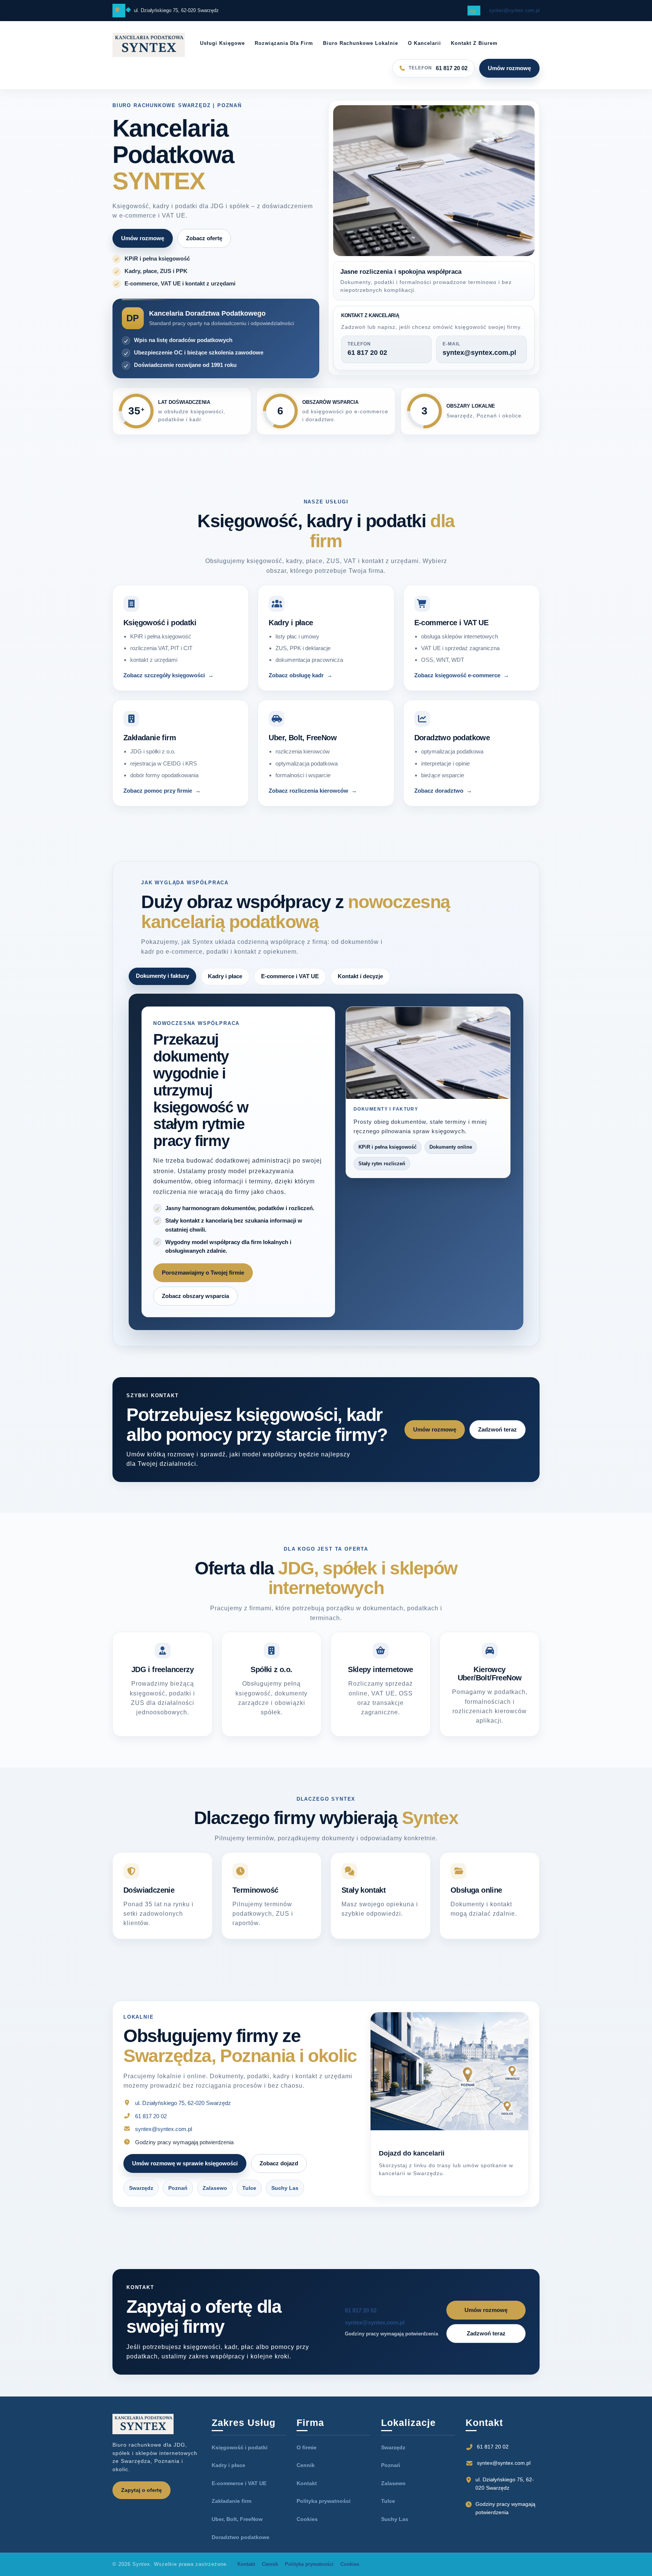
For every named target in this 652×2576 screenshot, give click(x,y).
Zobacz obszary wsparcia (195, 1305)
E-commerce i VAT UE (239, 2492)
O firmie (307, 2456)
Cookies (307, 2528)
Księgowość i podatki (240, 2456)
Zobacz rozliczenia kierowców (308, 791)
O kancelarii (424, 43)
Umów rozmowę (509, 68)
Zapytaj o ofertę (141, 2499)
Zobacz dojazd (279, 2172)
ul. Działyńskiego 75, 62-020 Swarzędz (183, 2112)
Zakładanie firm (231, 2510)
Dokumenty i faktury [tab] (162, 976)
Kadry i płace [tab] (225, 976)
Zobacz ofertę (204, 238)
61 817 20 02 (151, 2125)
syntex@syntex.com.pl (514, 10)
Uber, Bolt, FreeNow (237, 2528)
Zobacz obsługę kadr (296, 675)
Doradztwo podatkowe (241, 2546)
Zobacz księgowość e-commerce (457, 675)
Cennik (306, 2474)
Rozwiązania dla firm (284, 43)
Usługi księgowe (222, 43)
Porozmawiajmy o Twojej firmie (203, 1282)
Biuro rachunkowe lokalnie (361, 43)
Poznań (178, 2197)
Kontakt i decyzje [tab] (360, 976)
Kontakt (307, 2492)
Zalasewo (215, 2197)
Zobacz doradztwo (439, 791)
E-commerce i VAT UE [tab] (290, 976)
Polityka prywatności (324, 2510)
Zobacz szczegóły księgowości (164, 675)
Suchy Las (285, 2197)
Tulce (249, 2197)
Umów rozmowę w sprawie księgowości (185, 2172)
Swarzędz (141, 2197)
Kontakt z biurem (474, 43)
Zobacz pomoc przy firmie (158, 791)
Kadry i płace (228, 2474)
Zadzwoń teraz (497, 1438)
